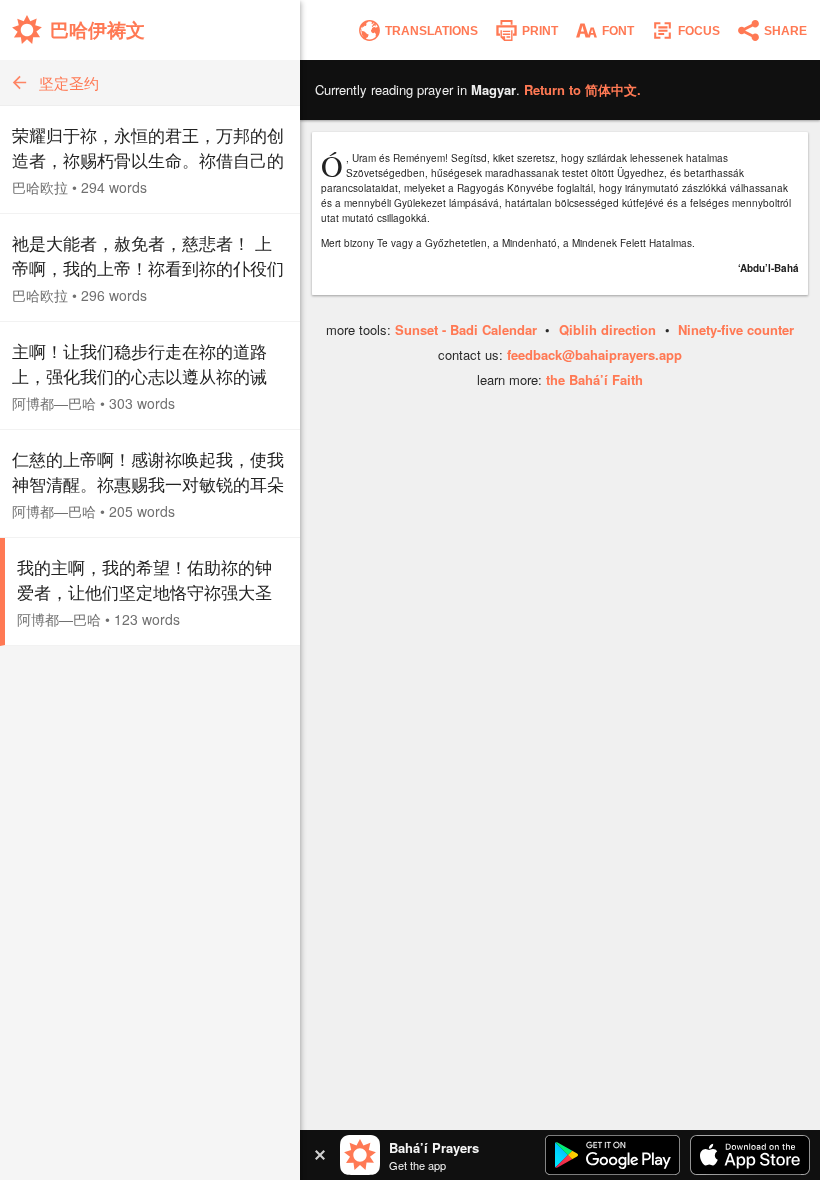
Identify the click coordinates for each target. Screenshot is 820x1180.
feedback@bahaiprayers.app (594, 354)
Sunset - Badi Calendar (466, 329)
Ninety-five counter (736, 329)
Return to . (582, 89)
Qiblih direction (607, 329)
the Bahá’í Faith (594, 379)
